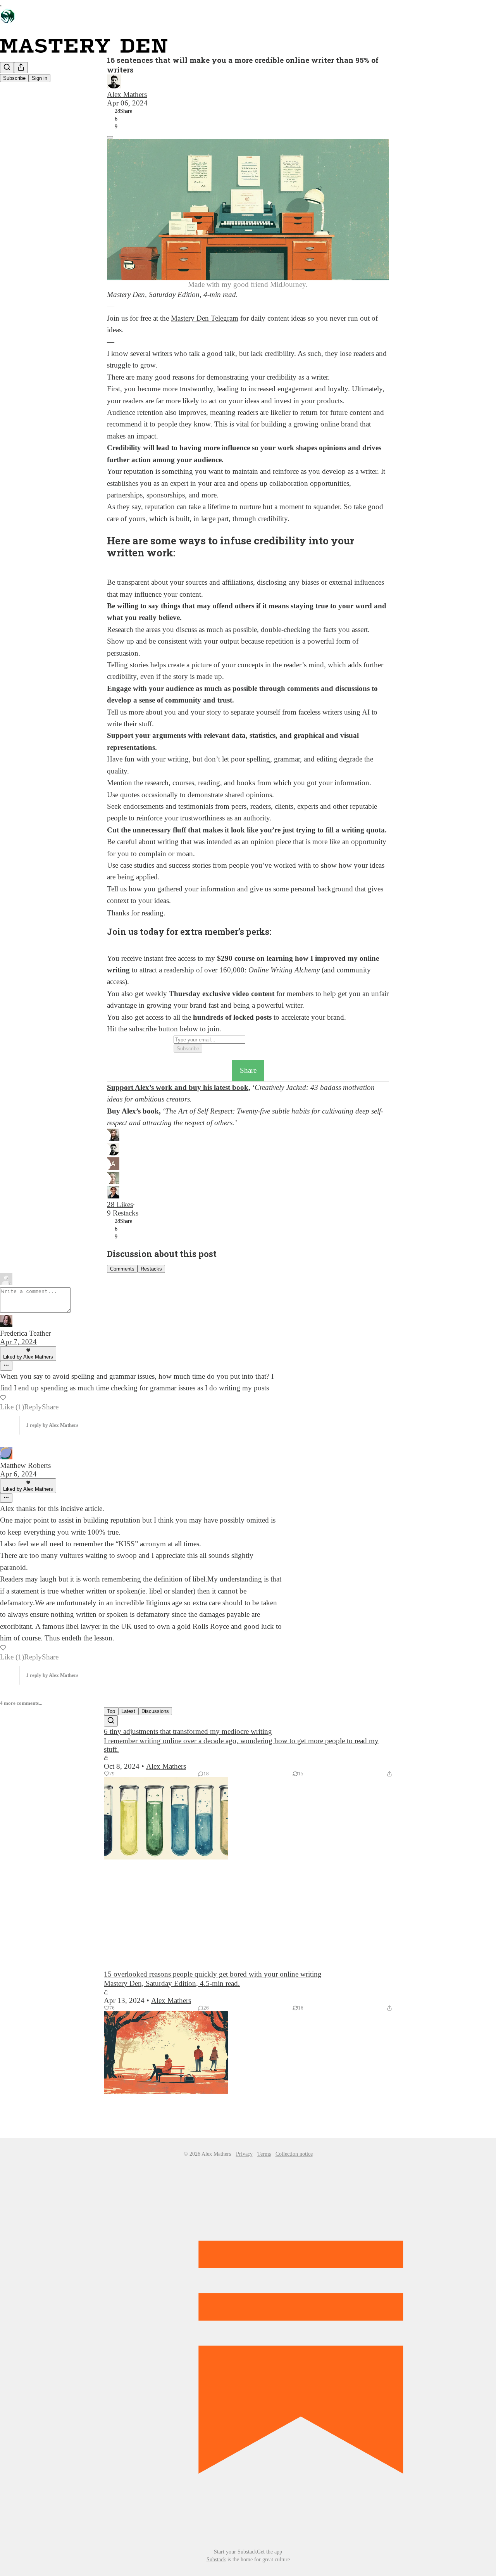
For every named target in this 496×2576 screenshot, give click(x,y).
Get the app (270, 2552)
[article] (248, 1848)
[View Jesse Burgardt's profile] (248, 1193)
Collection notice (294, 2154)
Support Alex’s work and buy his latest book (178, 1087)
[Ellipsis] (6, 1366)
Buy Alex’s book (133, 1111)
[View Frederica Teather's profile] (141, 1322)
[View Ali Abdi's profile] (248, 1165)
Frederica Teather (25, 1333)
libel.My (205, 1579)
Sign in (40, 78)
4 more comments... (21, 1703)
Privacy (244, 2154)
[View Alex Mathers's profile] (248, 82)
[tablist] (248, 1268)
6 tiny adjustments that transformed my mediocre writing (188, 1731)
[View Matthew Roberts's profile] (141, 1454)
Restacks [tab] (151, 1269)
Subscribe (14, 78)
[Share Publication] (21, 68)
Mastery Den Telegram (205, 318)
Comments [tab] (122, 1269)
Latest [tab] (128, 1711)
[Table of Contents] (110, 137)
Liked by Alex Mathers (28, 1357)
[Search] (7, 68)
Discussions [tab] (155, 1711)
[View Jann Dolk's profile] (248, 1179)
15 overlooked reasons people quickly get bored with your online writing (213, 1974)
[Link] (96, 565)
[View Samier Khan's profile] (248, 1136)
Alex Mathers (127, 94)
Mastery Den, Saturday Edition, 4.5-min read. (172, 1983)
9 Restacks (123, 1213)
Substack (216, 2560)
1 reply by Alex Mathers (52, 1425)
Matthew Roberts (25, 1465)
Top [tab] (111, 1711)
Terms (264, 2154)
